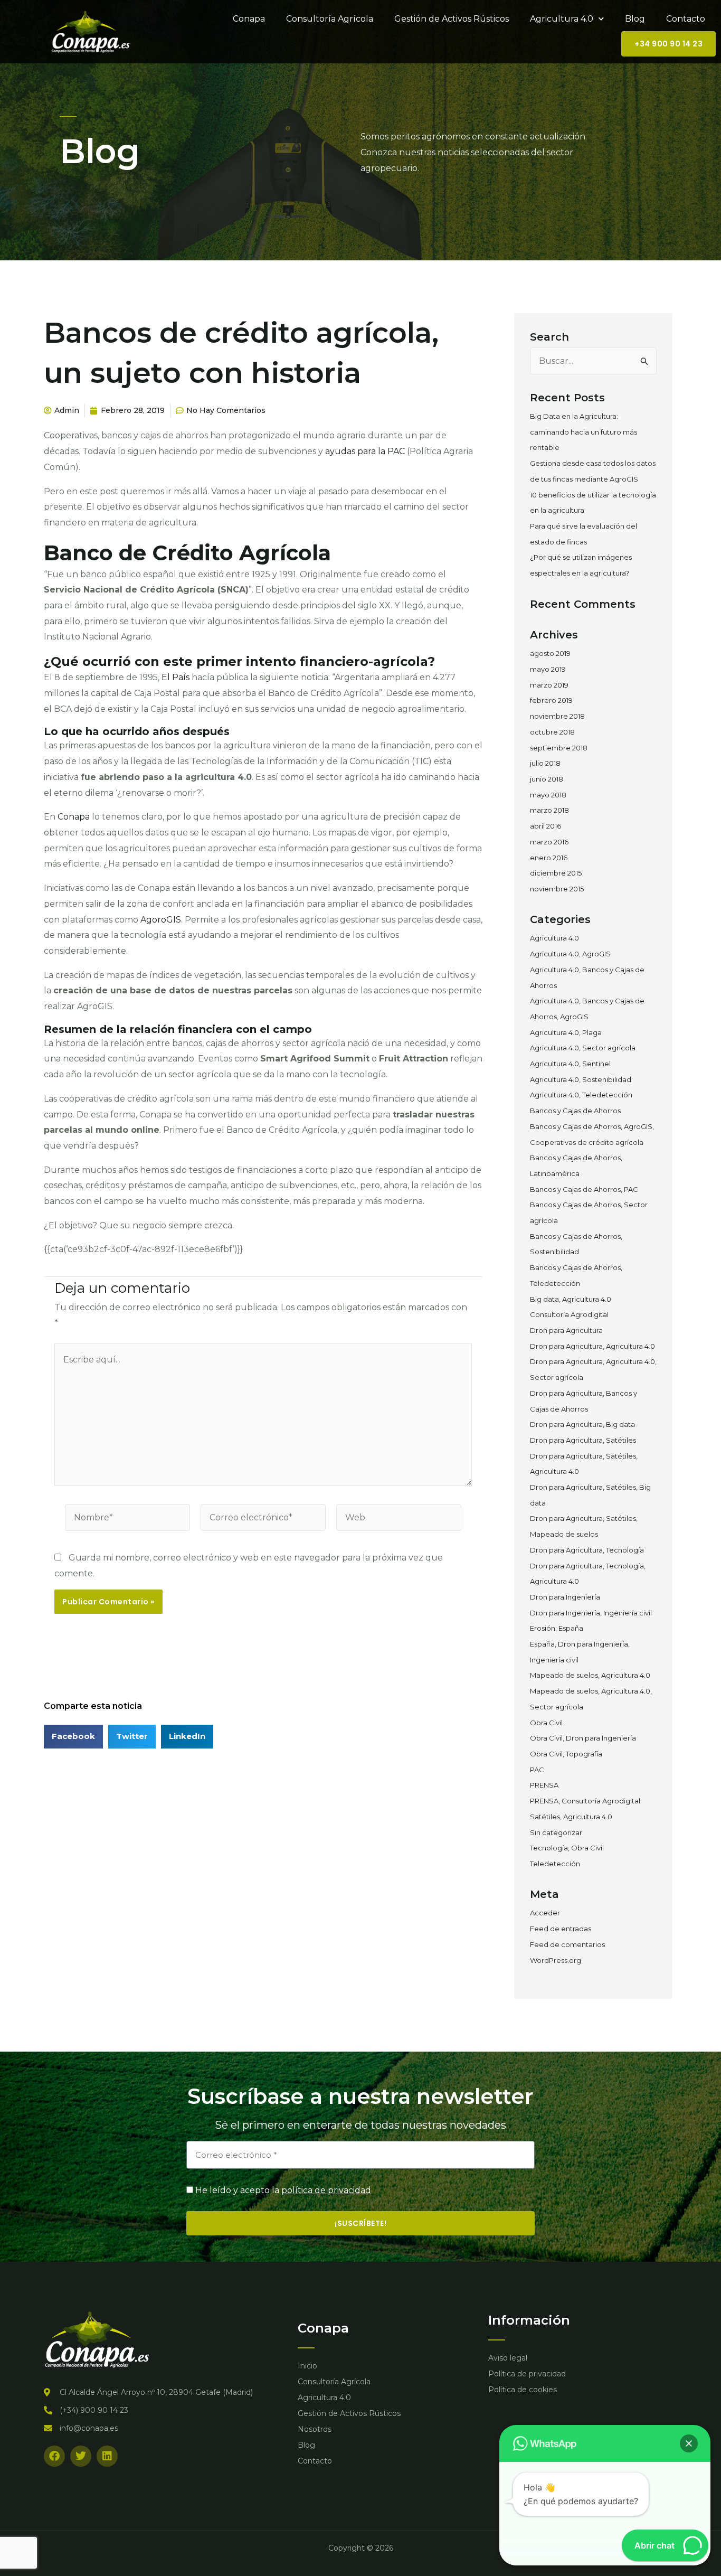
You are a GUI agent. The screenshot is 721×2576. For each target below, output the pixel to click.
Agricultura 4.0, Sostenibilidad (581, 1079)
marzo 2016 (549, 842)
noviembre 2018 (557, 716)
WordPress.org (556, 1960)
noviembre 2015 (557, 889)
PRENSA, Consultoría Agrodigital (585, 1801)
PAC (537, 1770)
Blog (635, 19)
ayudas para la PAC (365, 451)
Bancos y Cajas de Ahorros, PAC (584, 1189)
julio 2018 (545, 763)
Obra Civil (546, 1723)
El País (175, 677)
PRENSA (544, 1785)
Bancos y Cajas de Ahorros (575, 1111)
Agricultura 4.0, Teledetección (581, 1095)
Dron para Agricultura (566, 1330)
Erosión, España (557, 1628)
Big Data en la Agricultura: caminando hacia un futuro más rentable (584, 432)
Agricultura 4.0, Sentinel (570, 1064)
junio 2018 (547, 779)
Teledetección (555, 1864)
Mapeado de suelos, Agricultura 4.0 (590, 1675)
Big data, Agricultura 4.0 (571, 1299)
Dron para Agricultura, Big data (582, 1424)
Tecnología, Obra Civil (567, 1848)
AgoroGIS (161, 920)
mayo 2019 (548, 669)
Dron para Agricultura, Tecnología (587, 1550)
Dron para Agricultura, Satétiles (583, 1440)
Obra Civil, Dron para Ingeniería (583, 1738)
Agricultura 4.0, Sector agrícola (583, 1048)
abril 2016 (546, 826)
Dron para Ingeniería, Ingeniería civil (591, 1613)
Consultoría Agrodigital (569, 1314)
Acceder (545, 1913)
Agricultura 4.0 (562, 19)
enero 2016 (549, 858)
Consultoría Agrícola (330, 19)
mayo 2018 (548, 795)
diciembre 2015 (556, 873)
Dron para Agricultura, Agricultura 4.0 (592, 1346)
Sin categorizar (556, 1832)
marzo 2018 (549, 810)
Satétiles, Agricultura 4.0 (571, 1817)
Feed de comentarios (567, 1944)
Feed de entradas (561, 1929)
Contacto (686, 19)
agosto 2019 (550, 653)
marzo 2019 (549, 685)
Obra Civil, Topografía (566, 1754)
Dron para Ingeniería (565, 1597)
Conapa (249, 19)
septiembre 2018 (559, 748)
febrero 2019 (551, 700)
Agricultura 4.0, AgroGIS (570, 954)
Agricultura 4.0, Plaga (566, 1032)
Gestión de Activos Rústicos (452, 19)
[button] (689, 2443)
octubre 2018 (552, 732)
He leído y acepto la (283, 2190)
